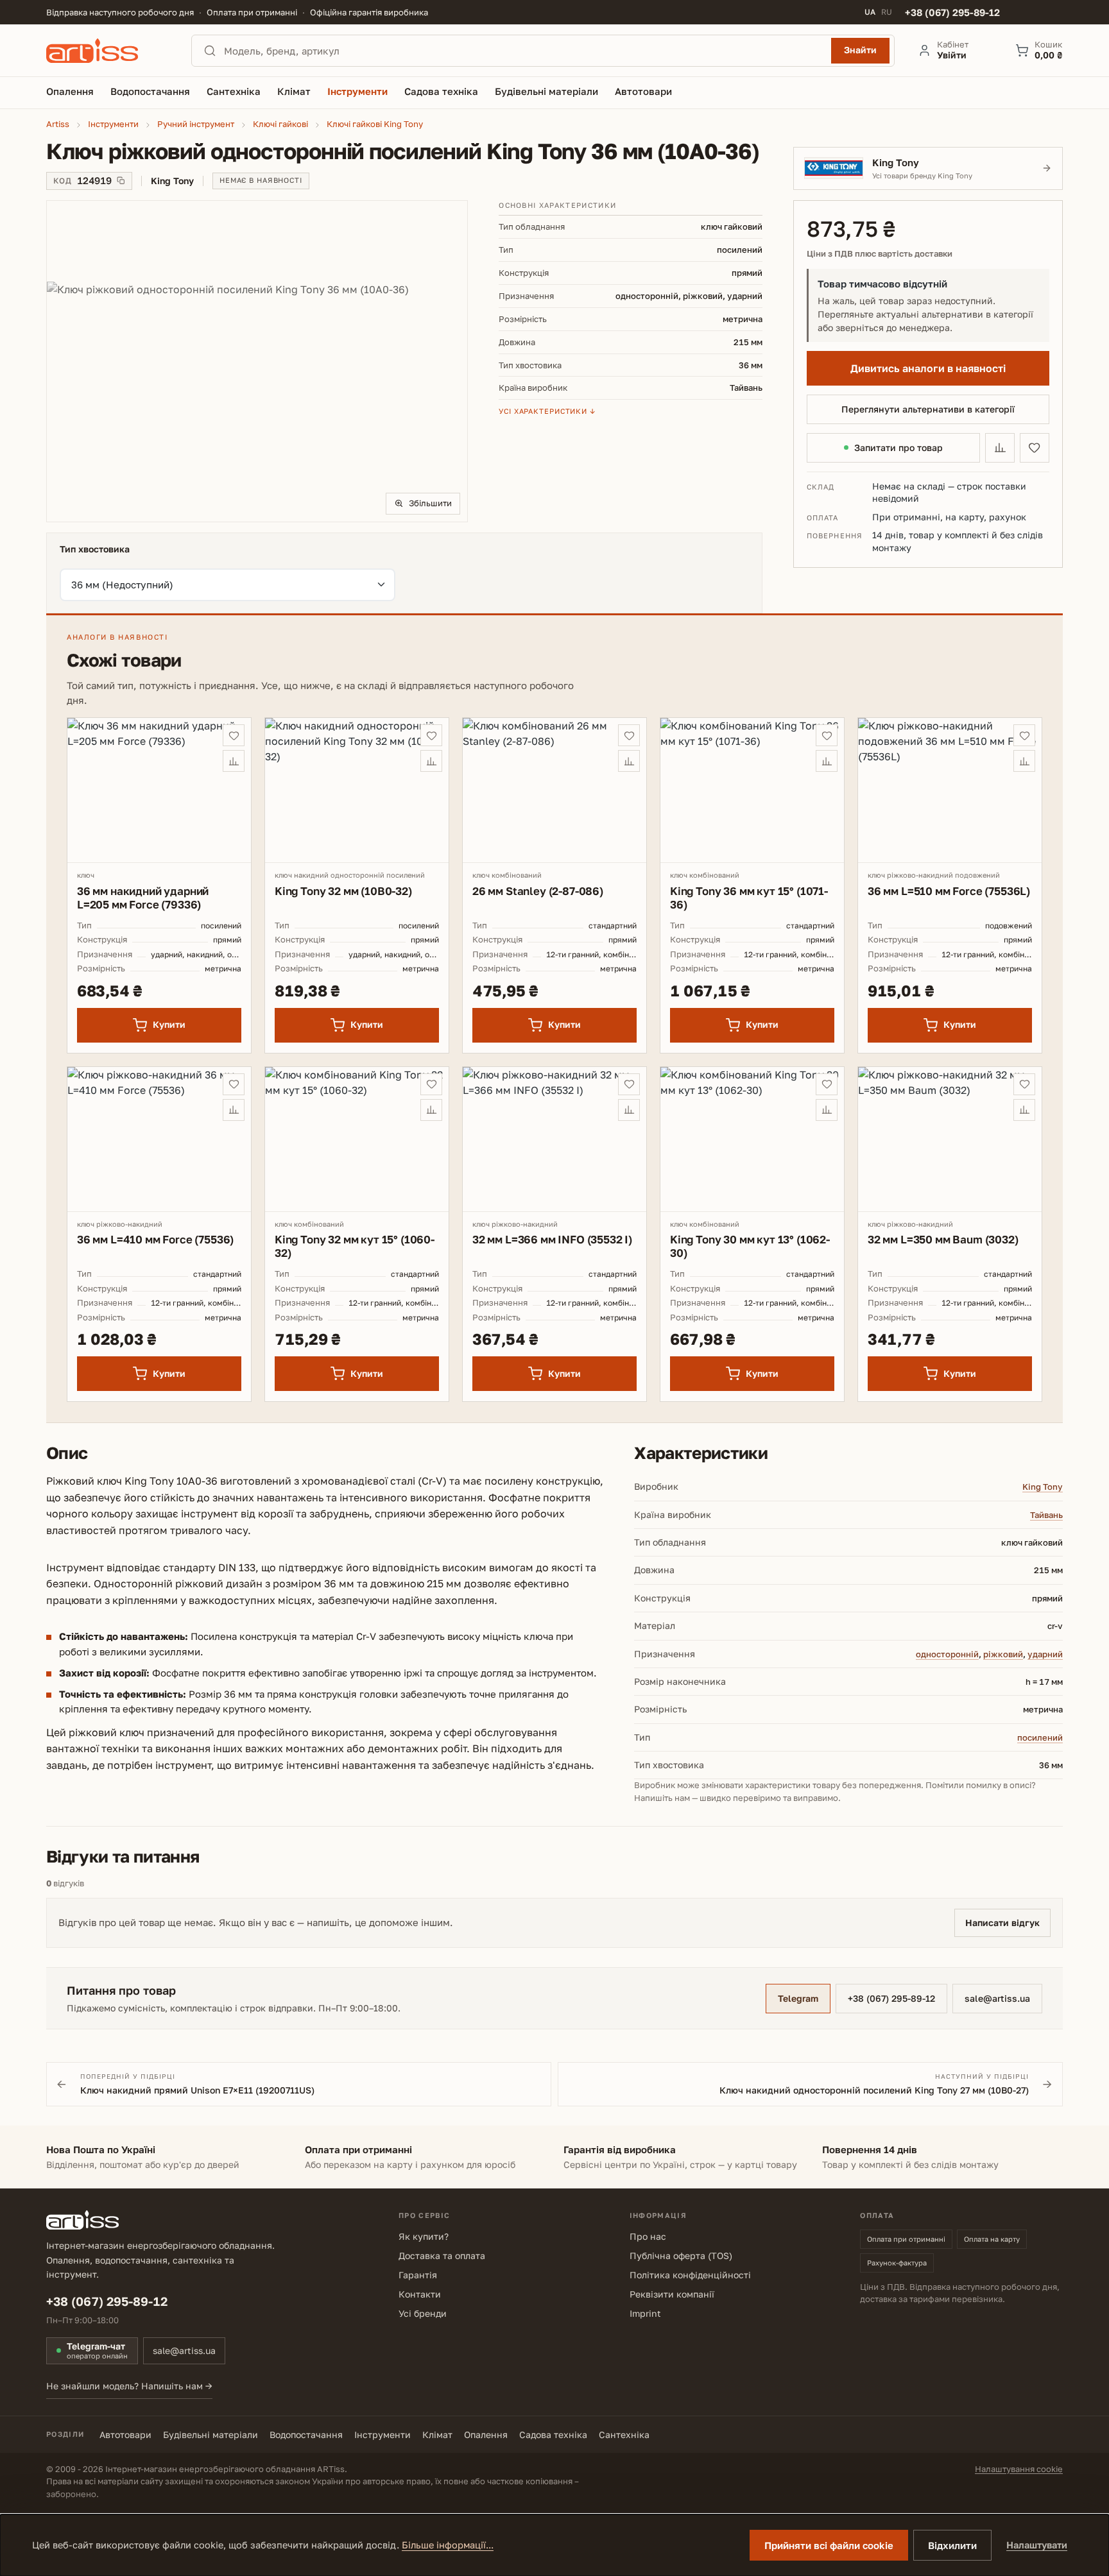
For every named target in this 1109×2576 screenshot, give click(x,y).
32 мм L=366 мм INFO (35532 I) (552, 1239)
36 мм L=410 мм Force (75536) (155, 1239)
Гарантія (418, 2275)
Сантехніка (624, 2435)
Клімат (437, 2435)
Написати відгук (1002, 1923)
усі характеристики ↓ (547, 411)
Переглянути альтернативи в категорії (928, 409)
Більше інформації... (448, 2545)
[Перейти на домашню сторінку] (107, 51)
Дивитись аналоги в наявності (928, 368)
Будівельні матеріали (211, 2435)
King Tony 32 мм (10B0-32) (343, 891)
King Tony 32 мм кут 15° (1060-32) (355, 1246)
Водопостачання (306, 2435)
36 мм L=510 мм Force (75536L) (949, 891)
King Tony (1043, 1487)
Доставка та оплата (442, 2256)
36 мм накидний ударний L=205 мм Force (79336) (143, 898)
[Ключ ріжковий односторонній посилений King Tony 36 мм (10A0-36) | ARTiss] (257, 361)
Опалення (486, 2435)
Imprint (645, 2313)
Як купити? (424, 2236)
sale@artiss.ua (997, 1998)
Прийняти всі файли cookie (829, 2545)
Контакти (420, 2294)
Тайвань (1046, 1515)
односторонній (947, 1654)
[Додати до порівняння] (1000, 448)
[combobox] (524, 51)
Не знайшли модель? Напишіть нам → (129, 2386)
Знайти (860, 50)
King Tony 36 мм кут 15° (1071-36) (749, 898)
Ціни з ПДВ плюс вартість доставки (880, 254)
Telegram (798, 1998)
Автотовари (125, 2435)
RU (887, 12)
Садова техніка (553, 2435)
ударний (1045, 1654)
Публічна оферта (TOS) (681, 2256)
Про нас (648, 2236)
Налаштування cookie (1019, 2469)
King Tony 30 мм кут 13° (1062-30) (750, 1246)
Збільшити (430, 503)
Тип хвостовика (95, 549)
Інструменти (383, 2435)
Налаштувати (1037, 2545)
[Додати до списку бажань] (1035, 448)
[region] (257, 361)
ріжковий (1003, 1654)
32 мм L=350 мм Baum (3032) (943, 1239)
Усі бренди (423, 2313)
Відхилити (952, 2545)
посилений (1040, 1737)
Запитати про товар (898, 448)
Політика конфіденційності (690, 2275)
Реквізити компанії (672, 2294)
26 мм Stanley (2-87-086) (538, 891)
